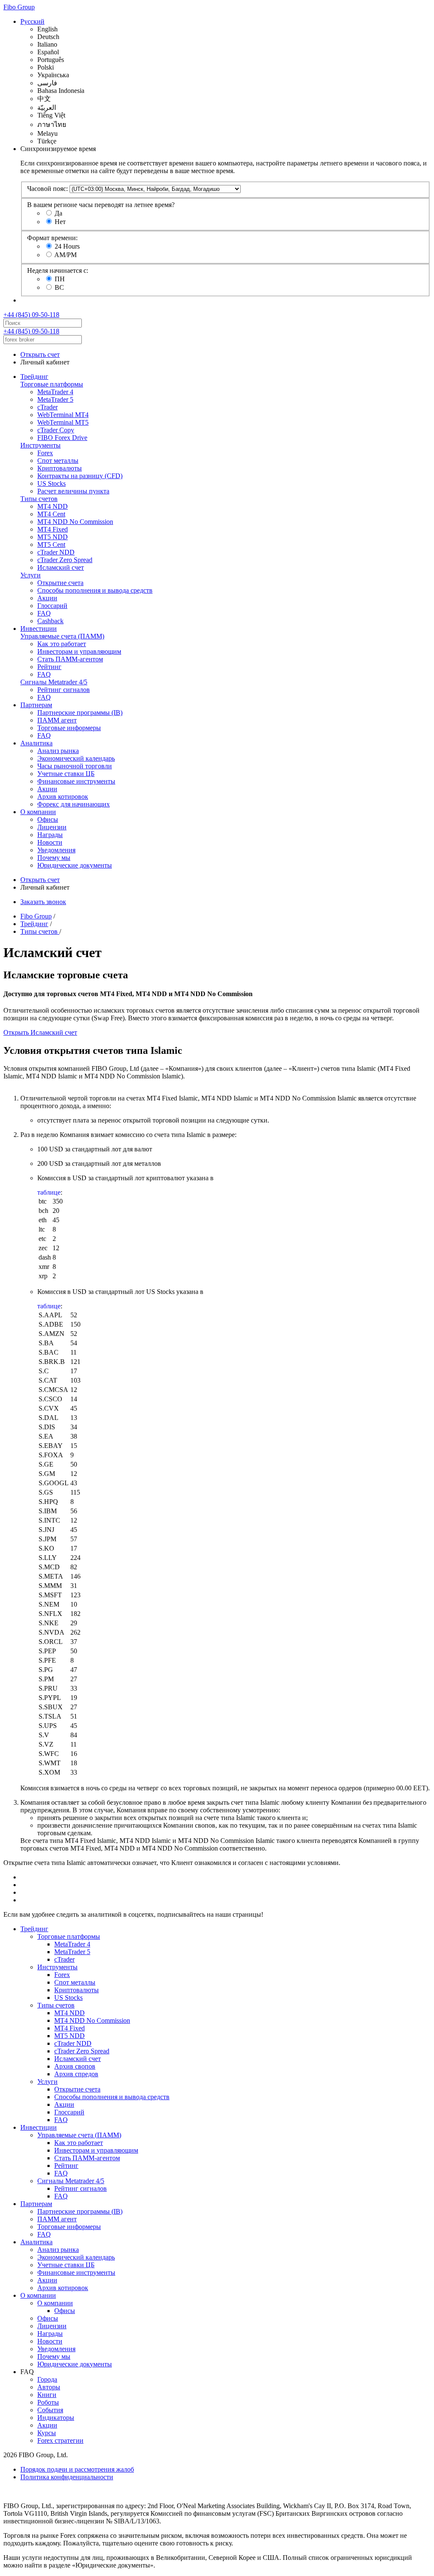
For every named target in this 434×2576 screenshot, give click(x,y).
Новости (50, 842)
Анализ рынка (58, 751)
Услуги (31, 575)
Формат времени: (52, 238)
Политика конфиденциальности (67, 2477)
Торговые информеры (69, 728)
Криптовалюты (60, 468)
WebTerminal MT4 (63, 415)
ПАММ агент (57, 720)
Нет (60, 222)
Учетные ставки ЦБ (66, 774)
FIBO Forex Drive (62, 438)
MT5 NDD (53, 537)
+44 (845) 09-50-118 (31, 315)
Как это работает (62, 644)
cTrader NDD (56, 552)
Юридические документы (75, 865)
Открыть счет (40, 354)
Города (47, 2379)
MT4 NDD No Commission (75, 522)
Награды (50, 835)
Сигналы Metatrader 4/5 (54, 682)
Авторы (49, 2387)
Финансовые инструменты (76, 781)
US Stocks (51, 483)
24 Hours (67, 246)
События (50, 2410)
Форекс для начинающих (74, 804)
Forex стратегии (60, 2440)
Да (58, 213)
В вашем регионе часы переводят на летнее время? (101, 205)
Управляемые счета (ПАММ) (62, 636)
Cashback (50, 621)
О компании (38, 812)
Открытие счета (60, 583)
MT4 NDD (53, 506)
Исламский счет (61, 567)
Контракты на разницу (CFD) (80, 476)
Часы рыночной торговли (75, 766)
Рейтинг (49, 667)
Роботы (48, 2402)
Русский (32, 21)
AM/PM (65, 255)
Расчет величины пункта (73, 491)
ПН (60, 279)
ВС (59, 287)
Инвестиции (39, 629)
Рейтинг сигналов (64, 690)
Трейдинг (34, 377)
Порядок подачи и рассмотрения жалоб (77, 2469)
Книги (47, 2395)
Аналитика (36, 743)
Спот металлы (58, 461)
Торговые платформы (52, 384)
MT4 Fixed (53, 529)
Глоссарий (52, 606)
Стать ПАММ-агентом (70, 659)
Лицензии (52, 827)
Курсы (47, 2433)
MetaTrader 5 (55, 399)
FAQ (44, 613)
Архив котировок (63, 797)
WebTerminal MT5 (63, 422)
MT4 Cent (51, 514)
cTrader (47, 407)
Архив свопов (75, 2066)
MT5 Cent (51, 545)
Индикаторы (56, 2418)
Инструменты (40, 445)
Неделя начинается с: (58, 270)
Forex (45, 453)
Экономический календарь (76, 758)
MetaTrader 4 (55, 392)
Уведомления (56, 850)
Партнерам (36, 705)
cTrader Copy (56, 430)
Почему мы (54, 858)
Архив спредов (76, 2074)
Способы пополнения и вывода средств (95, 590)
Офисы (48, 819)
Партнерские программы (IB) (80, 713)
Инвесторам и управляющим (79, 651)
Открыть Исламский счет (40, 1032)
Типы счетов (39, 499)
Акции (47, 598)
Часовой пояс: (47, 189)
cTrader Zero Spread (65, 560)
